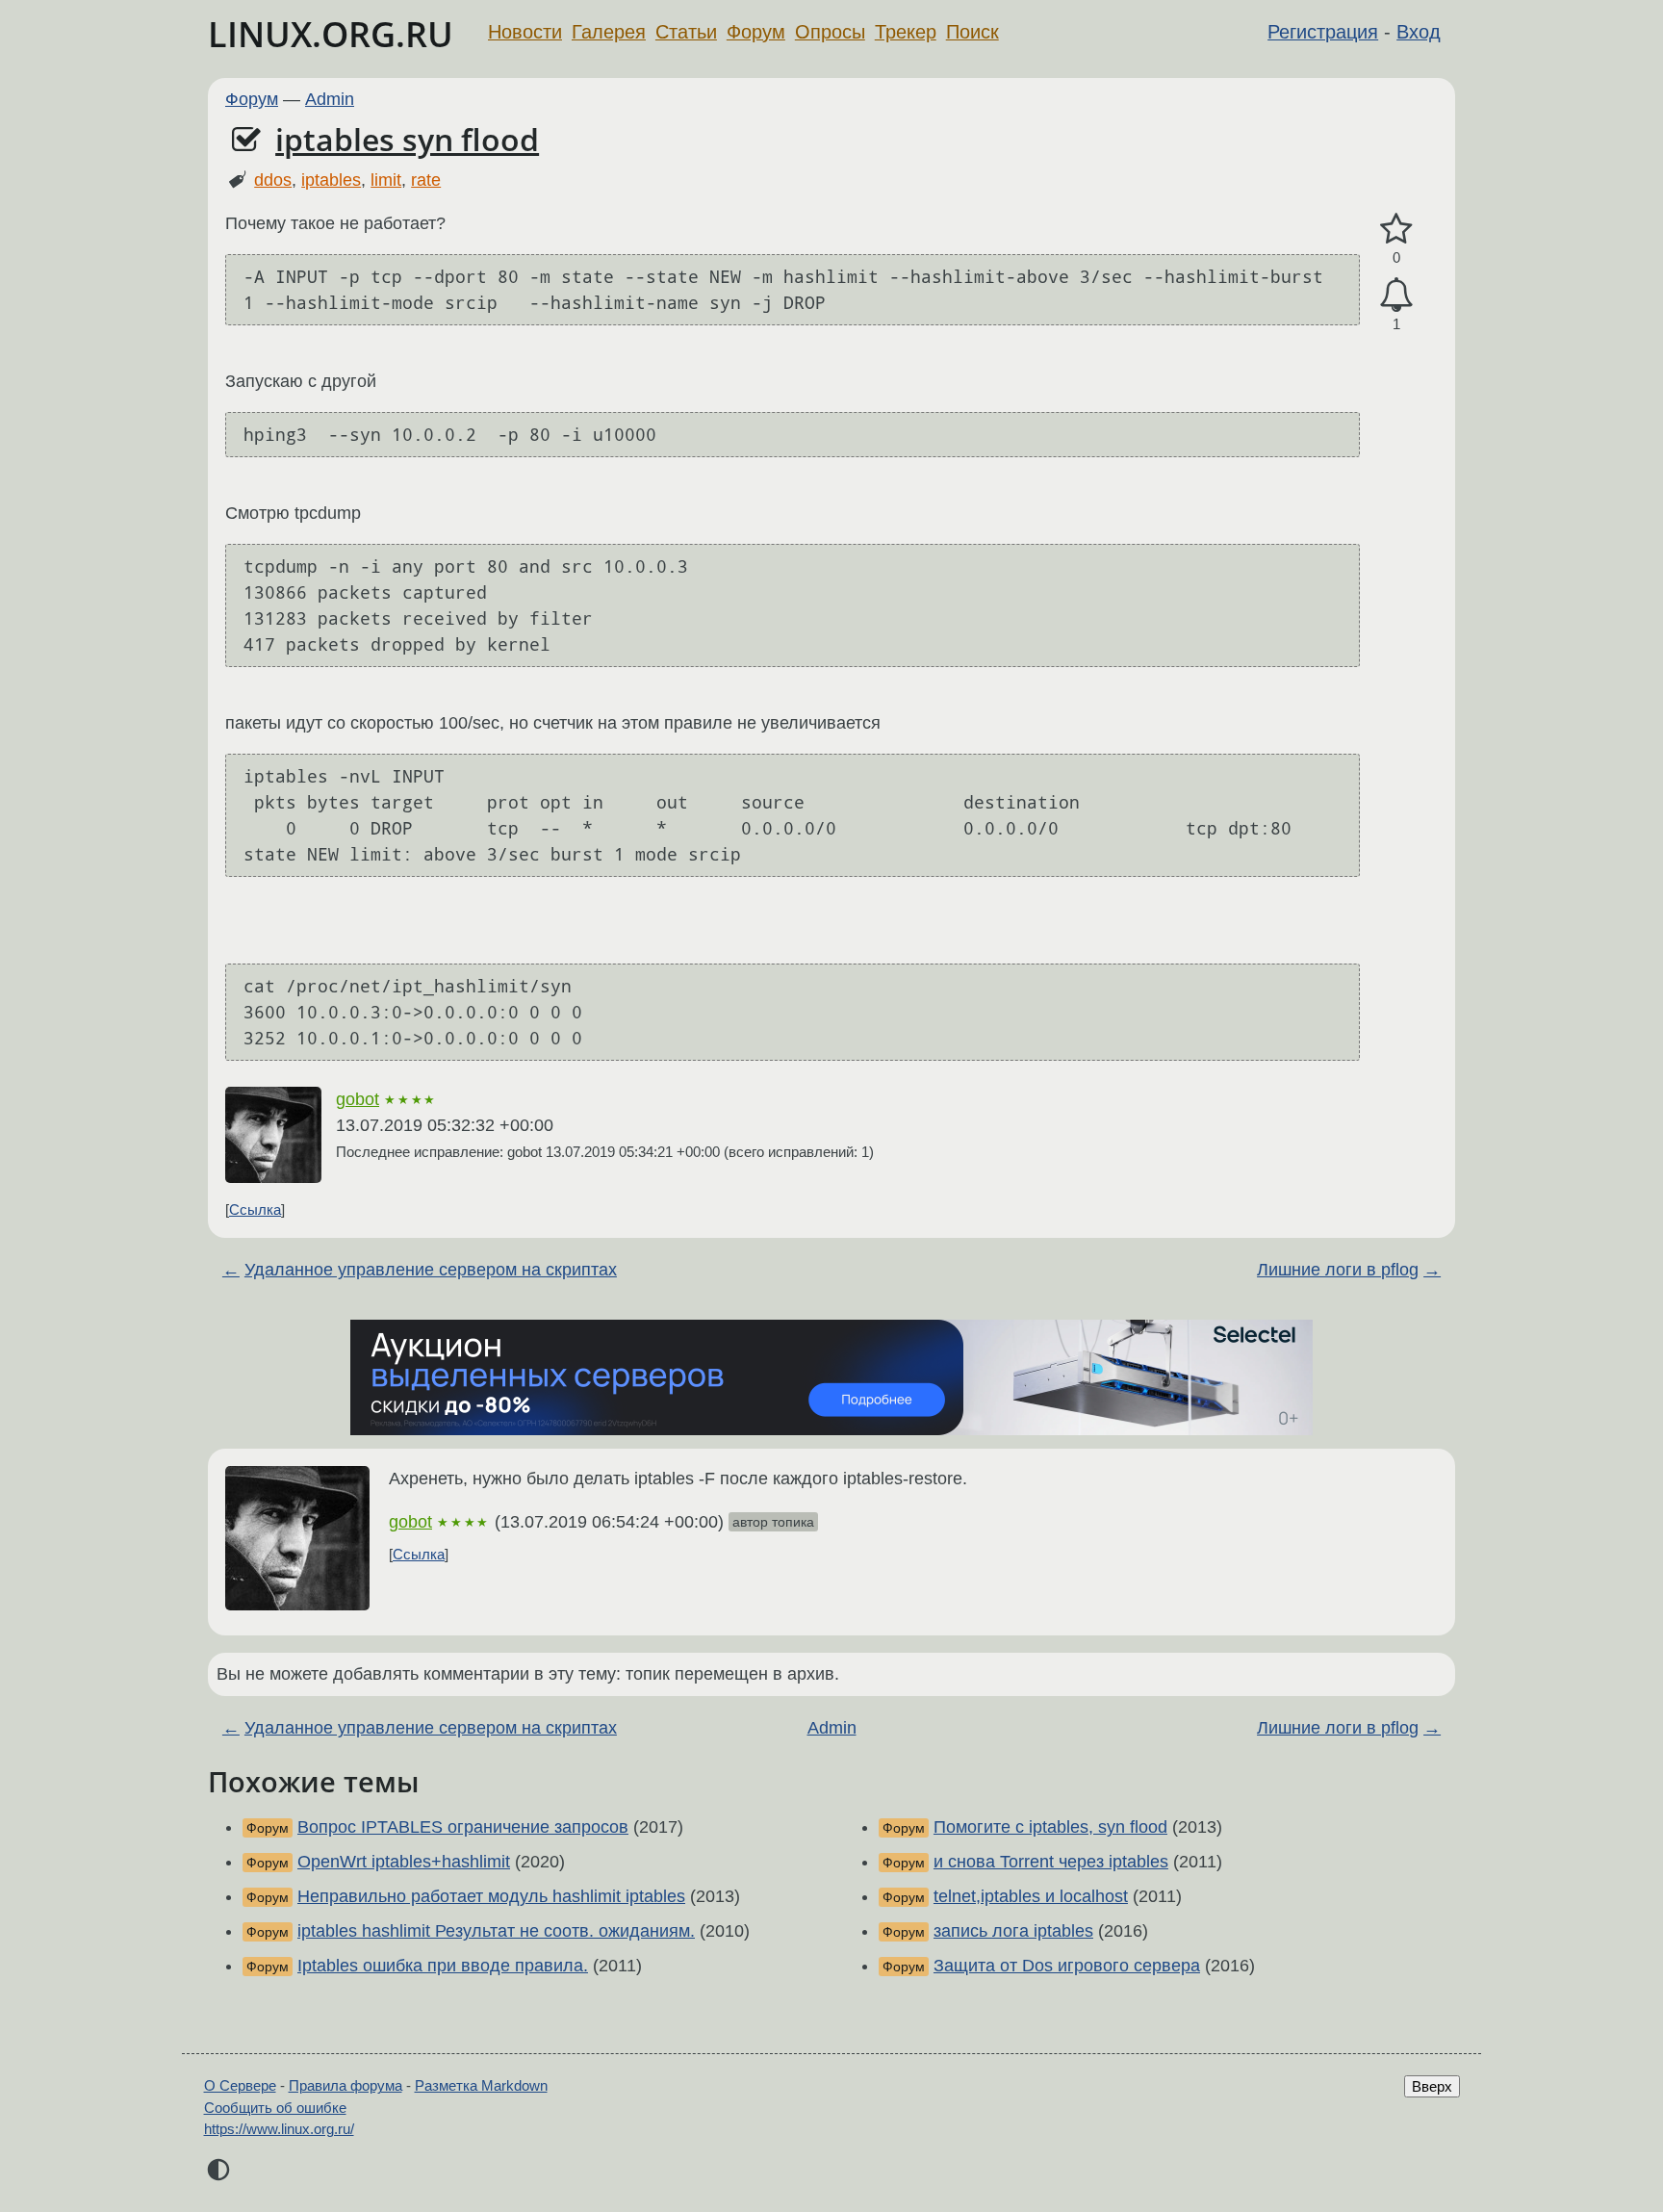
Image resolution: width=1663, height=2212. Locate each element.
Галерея (609, 32)
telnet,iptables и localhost (1031, 1896)
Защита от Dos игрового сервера (1067, 1966)
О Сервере (240, 2085)
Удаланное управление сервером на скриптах (431, 1270)
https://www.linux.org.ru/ (279, 2129)
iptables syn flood (407, 139)
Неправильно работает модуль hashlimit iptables (491, 1896)
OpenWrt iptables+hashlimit (404, 1862)
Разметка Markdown (481, 2085)
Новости (525, 32)
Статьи (686, 32)
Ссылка (255, 1209)
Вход (1419, 32)
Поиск (972, 32)
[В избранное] (1396, 230)
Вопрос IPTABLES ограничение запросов (463, 1827)
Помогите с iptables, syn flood (1050, 1827)
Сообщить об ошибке (275, 2108)
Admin (330, 99)
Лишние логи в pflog (1338, 1270)
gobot (358, 1099)
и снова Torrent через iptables (1051, 1862)
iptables (331, 180)
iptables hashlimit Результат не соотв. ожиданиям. (496, 1931)
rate (426, 180)
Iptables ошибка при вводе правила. (443, 1966)
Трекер (906, 32)
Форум (756, 32)
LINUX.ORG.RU (331, 34)
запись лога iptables (1013, 1931)
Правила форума (345, 2085)
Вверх (1432, 2086)
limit (386, 180)
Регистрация (1323, 32)
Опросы (830, 32)
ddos (273, 180)
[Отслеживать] (1396, 295)
